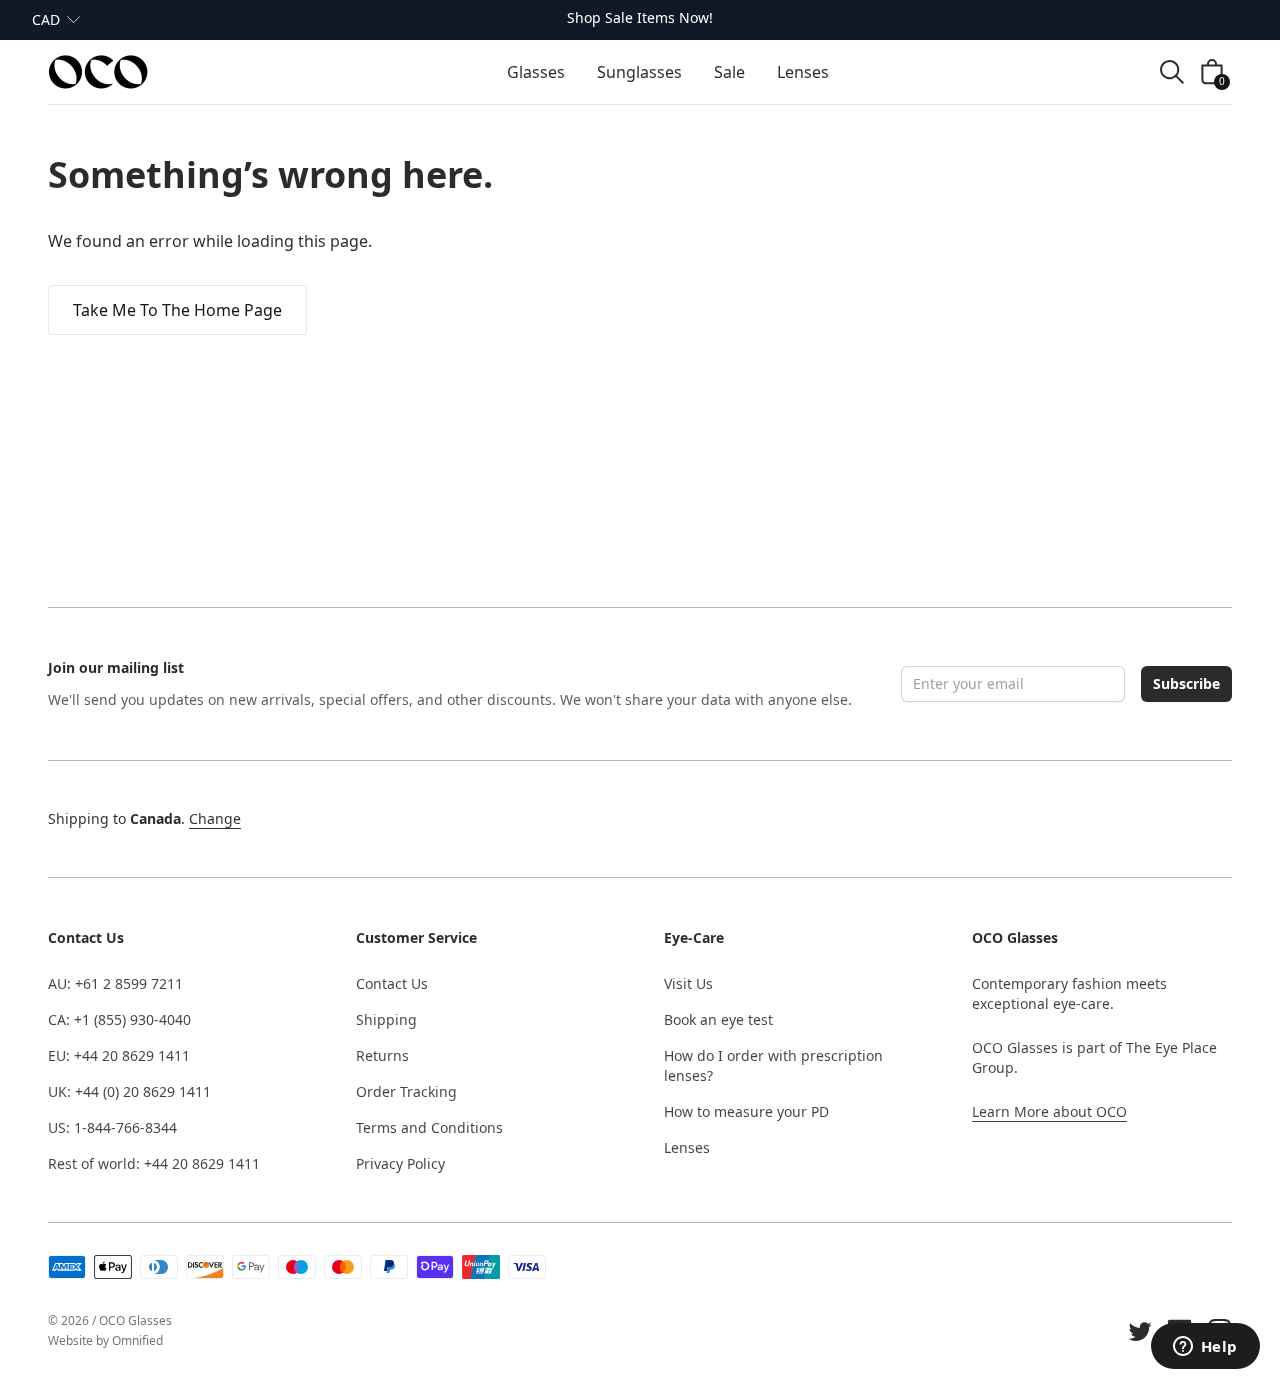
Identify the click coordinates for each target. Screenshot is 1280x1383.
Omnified (137, 1340)
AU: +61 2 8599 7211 (115, 983)
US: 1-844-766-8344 (112, 1127)
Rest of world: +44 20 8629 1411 (154, 1163)
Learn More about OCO (1049, 1111)
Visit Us (688, 983)
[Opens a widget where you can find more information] (1205, 1348)
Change (215, 818)
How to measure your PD (746, 1111)
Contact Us (392, 983)
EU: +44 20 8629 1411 (119, 1055)
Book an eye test (718, 1019)
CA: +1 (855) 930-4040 (119, 1019)
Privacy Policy (400, 1163)
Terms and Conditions (429, 1127)
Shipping (386, 1019)
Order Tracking (406, 1091)
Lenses (687, 1147)
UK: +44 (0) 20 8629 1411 (129, 1091)
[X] (1140, 1331)
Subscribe (1186, 683)
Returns (382, 1055)
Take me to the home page (177, 310)
